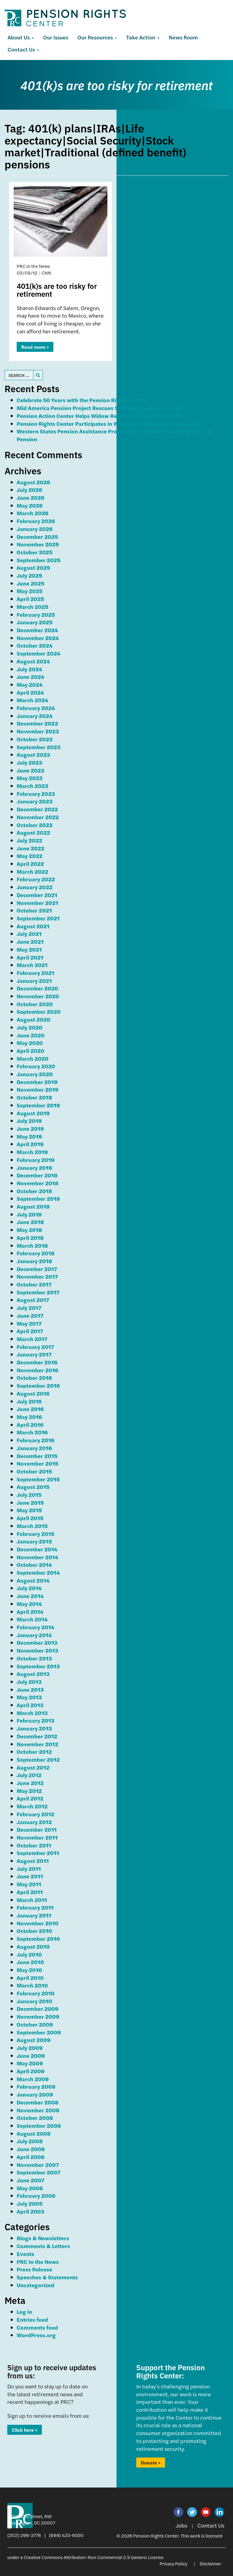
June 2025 (30, 583)
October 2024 (35, 645)
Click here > (25, 2430)
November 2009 (38, 2016)
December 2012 (37, 1736)
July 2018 (29, 1214)
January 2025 (35, 622)
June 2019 (30, 1128)
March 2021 (32, 965)
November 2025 (38, 544)
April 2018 (30, 1238)
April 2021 (30, 957)
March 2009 (33, 2079)
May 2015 (29, 1510)
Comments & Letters (43, 2246)
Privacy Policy (173, 2563)
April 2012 (30, 1798)
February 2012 (35, 1814)
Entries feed (32, 2319)
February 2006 (36, 2196)
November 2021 (37, 903)
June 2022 (30, 848)
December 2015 (37, 1456)
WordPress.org (36, 2335)
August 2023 (33, 754)
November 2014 (37, 1557)
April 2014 (30, 1612)
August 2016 (33, 1393)
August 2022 (33, 832)
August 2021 (33, 926)
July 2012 (29, 1775)
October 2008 (35, 2118)
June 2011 (30, 1876)
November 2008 (38, 2110)
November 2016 (37, 1370)
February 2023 (36, 794)
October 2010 (34, 1931)
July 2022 (29, 840)
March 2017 (32, 1339)
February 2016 (35, 1440)
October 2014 (34, 1565)
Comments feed (37, 2327)
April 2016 (30, 1425)
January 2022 (35, 887)
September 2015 (38, 1479)
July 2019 (29, 1121)
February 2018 (36, 1253)
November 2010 (38, 1923)
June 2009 (31, 2055)
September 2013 (38, 1666)
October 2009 (35, 2024)
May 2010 (29, 1970)
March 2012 (32, 1806)
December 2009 (38, 2009)
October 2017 (34, 1284)
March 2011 (32, 1900)
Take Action (141, 37)
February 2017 (35, 1347)
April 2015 (30, 1518)
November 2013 (37, 1650)
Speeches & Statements (47, 2277)
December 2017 (37, 1269)
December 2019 (37, 1082)
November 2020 (38, 996)
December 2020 (37, 988)
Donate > (151, 2463)
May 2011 (29, 1884)
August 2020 (34, 1019)
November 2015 (37, 1463)
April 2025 (30, 599)
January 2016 (34, 1448)
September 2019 (38, 1105)
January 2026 (35, 529)
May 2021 (29, 949)
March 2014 (32, 1619)
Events (25, 2254)
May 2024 (30, 684)
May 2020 (30, 1043)
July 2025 (29, 575)
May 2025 (30, 591)
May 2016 (29, 1417)
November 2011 (37, 1837)
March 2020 (33, 1058)
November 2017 (37, 1276)
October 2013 (34, 1658)
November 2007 (38, 2165)
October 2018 (34, 1191)
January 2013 (34, 1728)
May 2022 (30, 856)
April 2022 (30, 864)
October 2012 (34, 1752)
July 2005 (30, 2203)
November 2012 (37, 1744)
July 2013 (29, 1682)
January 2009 (35, 2094)
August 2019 (33, 1113)
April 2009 (31, 2071)
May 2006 (30, 2188)
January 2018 (34, 1261)
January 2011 (34, 1915)
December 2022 (37, 809)
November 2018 (38, 1183)
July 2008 (30, 2141)
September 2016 (38, 1385)
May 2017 (29, 1323)
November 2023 (38, 731)
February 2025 (36, 614)
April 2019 (30, 1144)
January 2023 (35, 801)
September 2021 (38, 918)
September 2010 (38, 1939)
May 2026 (30, 505)
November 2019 (38, 1089)
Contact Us (22, 49)
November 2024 (38, 638)
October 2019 (34, 1097)
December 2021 (37, 895)
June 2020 (31, 1035)
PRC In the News (38, 2262)
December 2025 (37, 537)
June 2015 (30, 1502)
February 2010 (36, 1993)
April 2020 (30, 1051)
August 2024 (33, 661)
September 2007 (39, 2172)
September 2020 (39, 1011)
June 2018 (30, 1222)
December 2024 (37, 630)
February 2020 (36, 1066)
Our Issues (56, 37)
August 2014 (33, 1580)
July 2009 (30, 2048)
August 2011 (33, 1861)
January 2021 (34, 981)
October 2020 (35, 1004)
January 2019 (34, 1168)
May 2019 (29, 1136)
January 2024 (35, 716)
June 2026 (30, 497)
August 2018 (33, 1206)
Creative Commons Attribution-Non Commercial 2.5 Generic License (93, 2557)
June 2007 (30, 2180)
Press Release (34, 2269)
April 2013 (30, 1705)
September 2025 (39, 560)
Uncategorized (35, 2285)
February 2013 (35, 1720)
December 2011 (37, 1829)
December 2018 (37, 1175)
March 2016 (32, 1432)
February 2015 (35, 1534)
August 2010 (33, 1946)
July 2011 (29, 1869)
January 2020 (35, 1074)
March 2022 (32, 871)
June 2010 (30, 1962)
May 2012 (29, 1791)
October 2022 (35, 825)
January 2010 (34, 2001)
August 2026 (33, 482)
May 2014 (29, 1604)
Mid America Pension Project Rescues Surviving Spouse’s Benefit (100, 408)
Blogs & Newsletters (43, 2238)
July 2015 (29, 1495)
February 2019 (36, 1160)
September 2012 (38, 1759)
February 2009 (36, 2086)
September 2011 (38, 1853)
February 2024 (36, 708)
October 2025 (35, 552)
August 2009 (34, 2040)
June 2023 (30, 770)
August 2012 (33, 1767)
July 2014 (29, 1588)
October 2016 (34, 1378)
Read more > (35, 347)
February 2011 (35, 1907)
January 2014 (34, 1635)
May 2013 (29, 1697)
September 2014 (38, 1572)
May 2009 (30, 2063)
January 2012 (34, 1822)
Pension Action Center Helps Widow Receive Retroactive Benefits (100, 416)
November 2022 (38, 817)
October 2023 (35, 739)
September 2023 (39, 747)
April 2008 (31, 2157)
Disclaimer (210, 2563)
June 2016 (30, 1409)
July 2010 (29, 1954)
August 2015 (33, 1487)
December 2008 (38, 2102)
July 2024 (29, 669)
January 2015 (34, 1541)
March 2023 (32, 786)
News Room (183, 37)
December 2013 (37, 1642)
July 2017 (29, 1308)
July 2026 (29, 490)
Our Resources (96, 37)
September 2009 (39, 2032)
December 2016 (37, 1362)
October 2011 (34, 1845)
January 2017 (34, 1354)
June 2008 (31, 2149)
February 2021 (35, 973)
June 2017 (30, 1315)
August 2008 (34, 2133)
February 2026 (36, 521)
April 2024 (30, 692)
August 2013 (33, 1674)
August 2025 (33, 567)
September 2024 (39, 653)
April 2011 (30, 1892)
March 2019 (32, 1152)
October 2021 (34, 910)
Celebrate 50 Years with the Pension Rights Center (82, 400)
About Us (19, 37)
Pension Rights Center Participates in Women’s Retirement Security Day (109, 424)
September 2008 (39, 2126)
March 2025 (32, 607)
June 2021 (30, 941)
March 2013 (32, 1713)
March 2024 (32, 700)
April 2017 (30, 1331)
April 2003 (30, 2211)
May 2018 (29, 1230)
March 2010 (32, 1985)
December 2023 (37, 723)
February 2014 (35, 1627)
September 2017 (38, 1292)
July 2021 (29, 934)
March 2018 (32, 1245)
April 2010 (30, 1978)
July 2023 (29, 762)
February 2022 (36, 879)
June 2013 (30, 1689)
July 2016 (29, 1401)
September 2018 (38, 1198)
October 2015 (34, 1471)
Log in (24, 2312)
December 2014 (37, 1549)
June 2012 (30, 1783)
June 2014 (30, 1596)
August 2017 (33, 1300)
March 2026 (32, 513)
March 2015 (32, 1526)
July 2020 (30, 1027)
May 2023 (30, 778)
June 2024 (30, 677)
